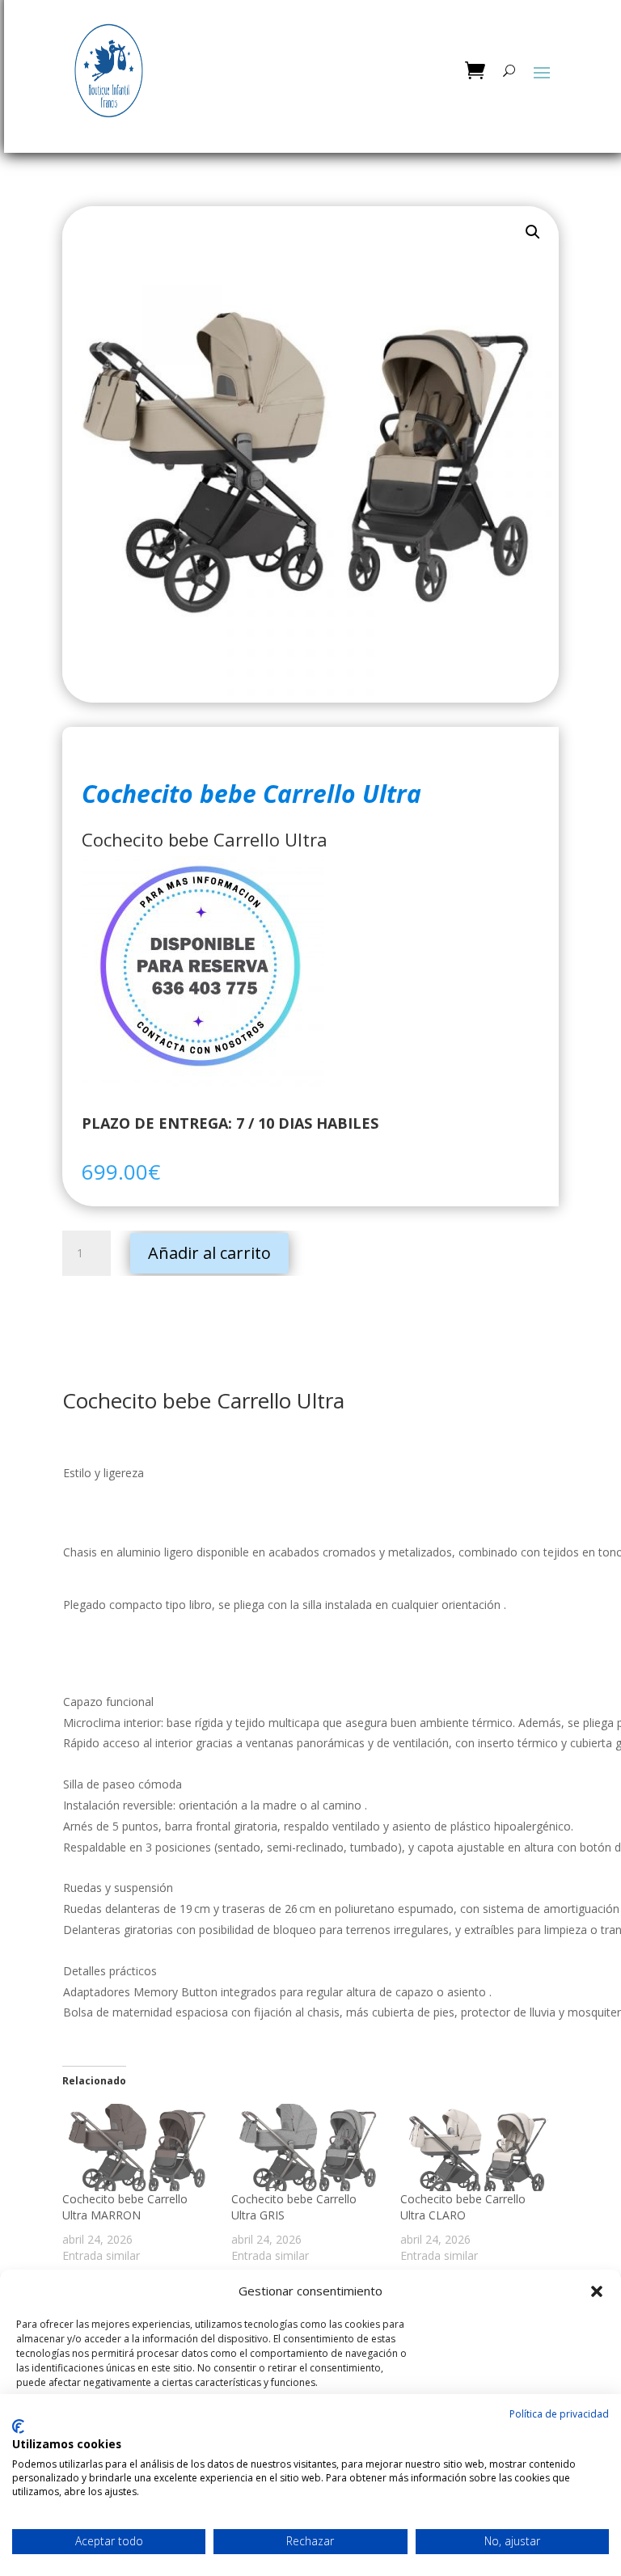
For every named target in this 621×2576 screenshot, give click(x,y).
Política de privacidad (559, 2414)
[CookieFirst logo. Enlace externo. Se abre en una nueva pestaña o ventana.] (18, 2426)
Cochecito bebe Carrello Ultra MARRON (125, 2207)
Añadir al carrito (209, 1253)
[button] (597, 2291)
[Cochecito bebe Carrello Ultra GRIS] (308, 2147)
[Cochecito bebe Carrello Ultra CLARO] (477, 2147)
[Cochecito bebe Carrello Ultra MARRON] (139, 2147)
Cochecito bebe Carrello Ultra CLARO (463, 2207)
